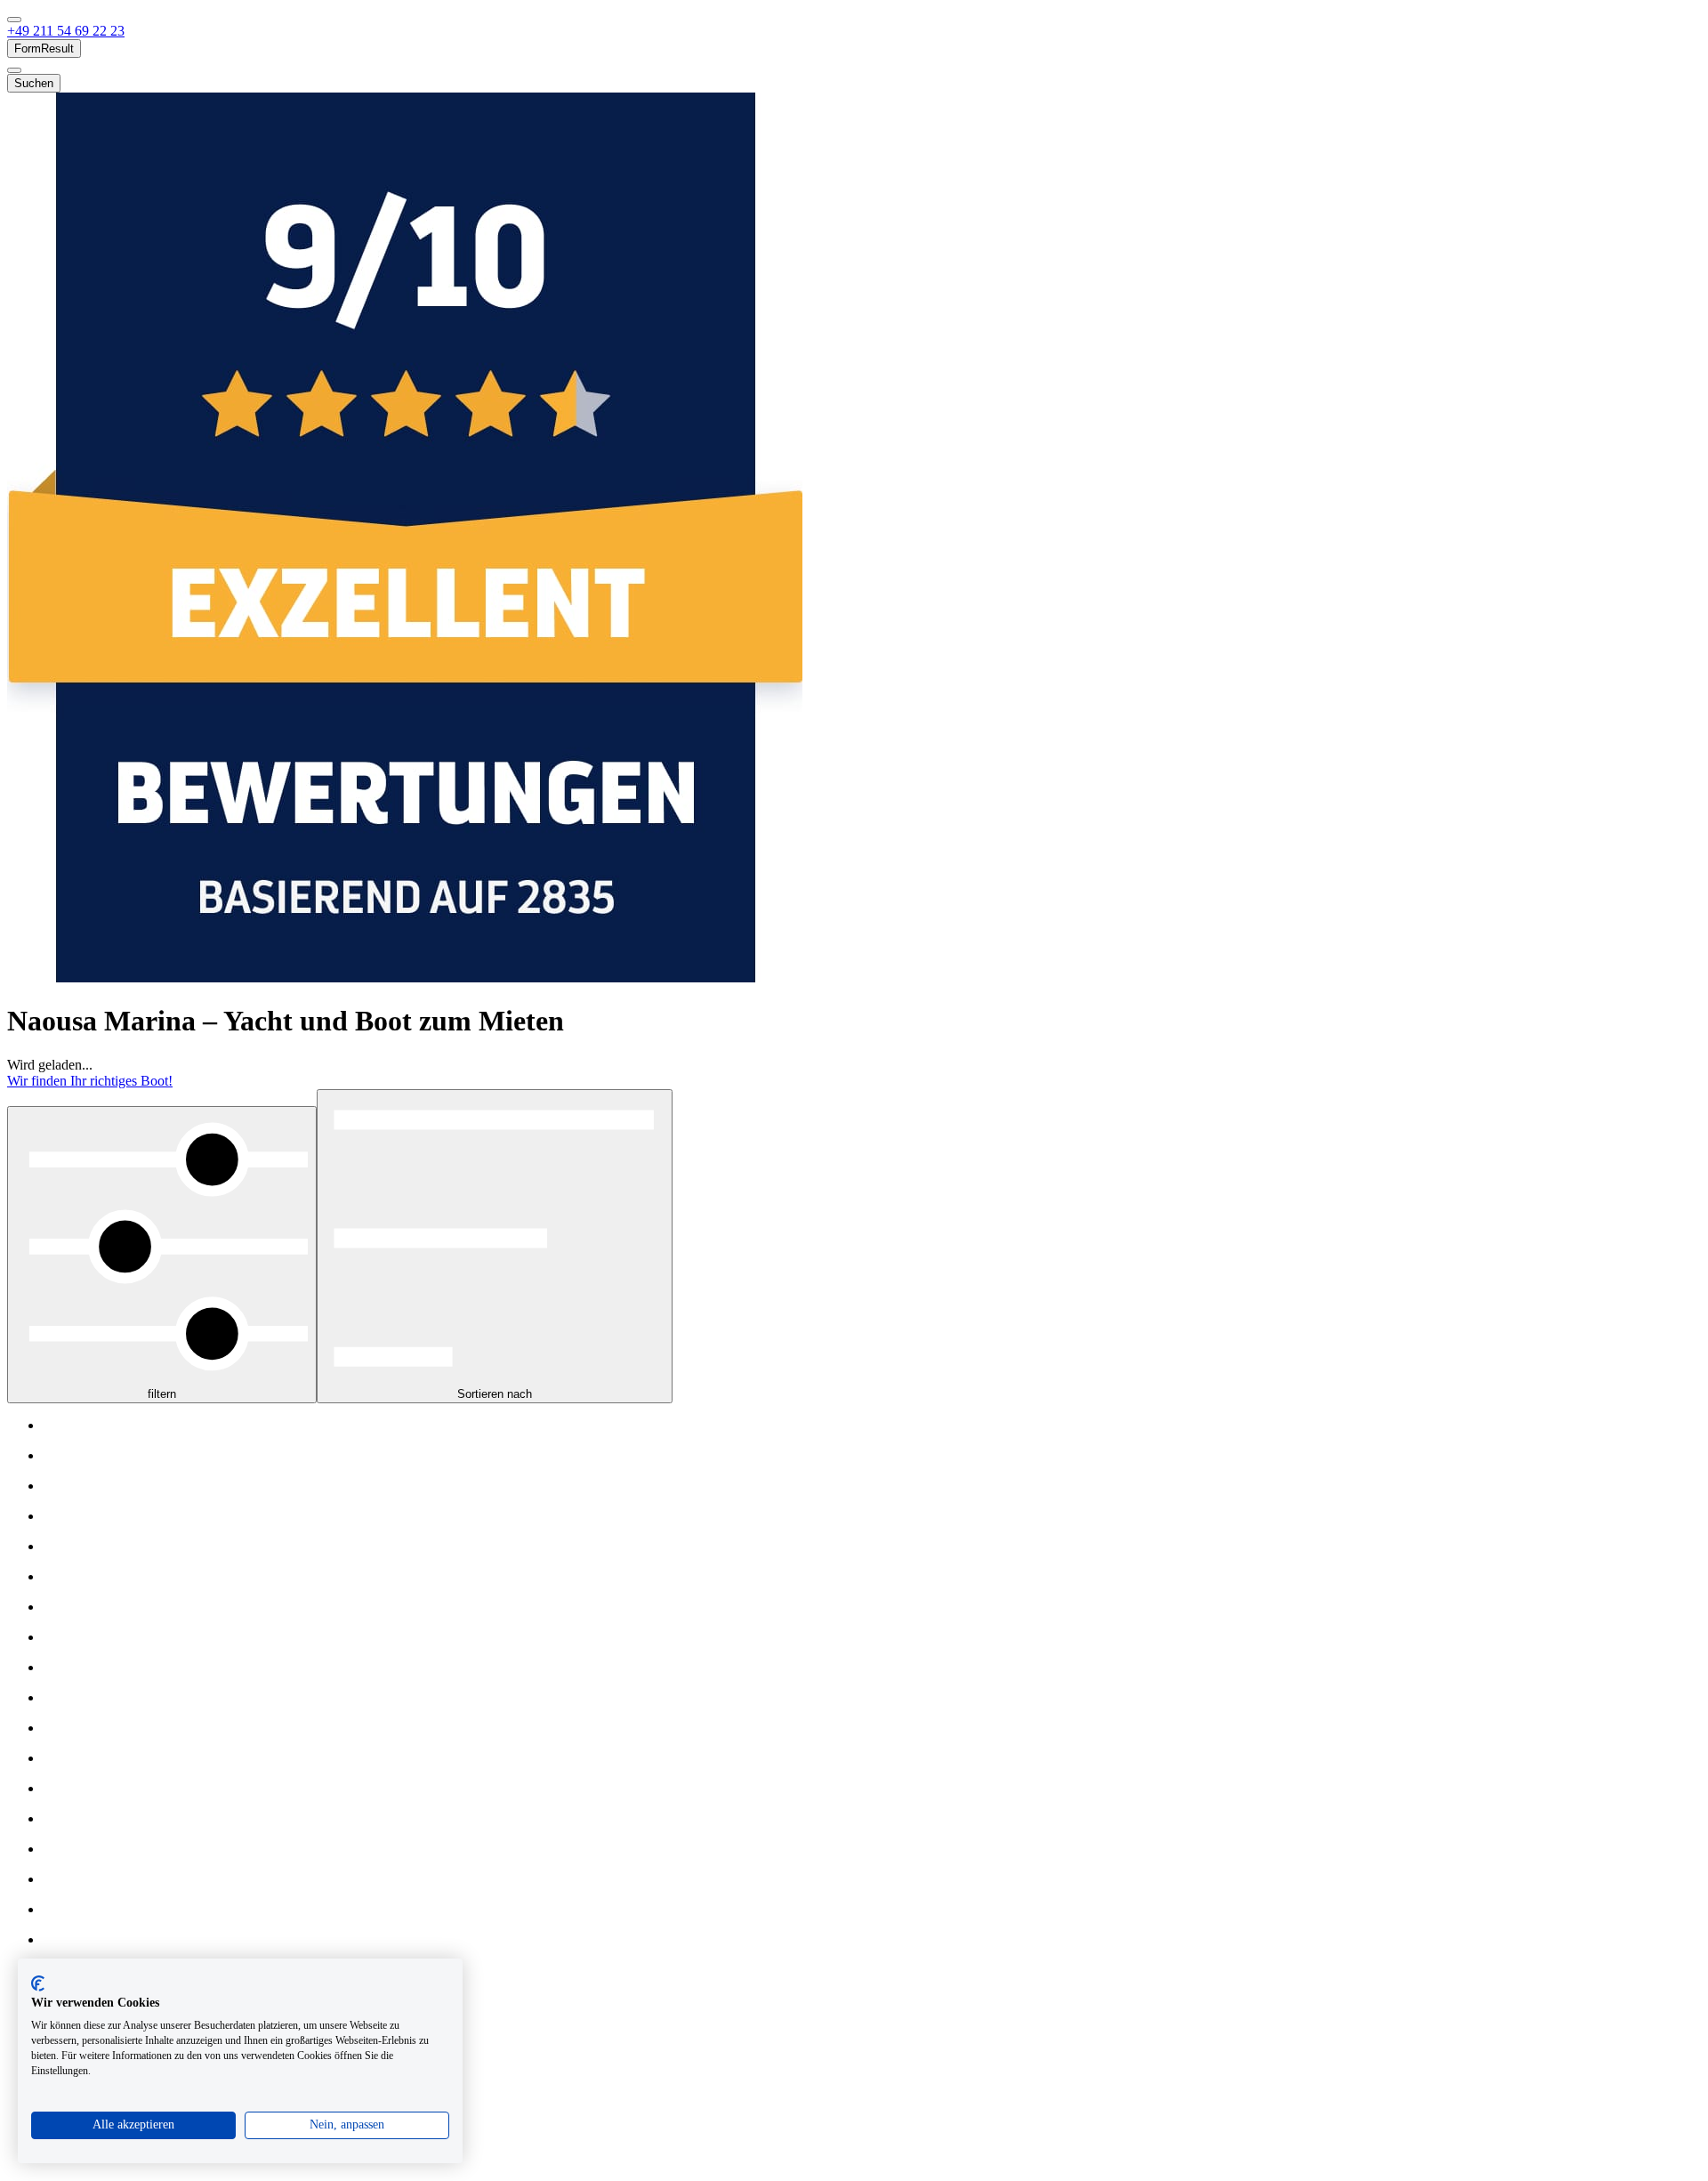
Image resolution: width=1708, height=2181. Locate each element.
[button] (66, 31)
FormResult (44, 48)
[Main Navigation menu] (14, 20)
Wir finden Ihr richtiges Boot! (90, 1081)
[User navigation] (14, 70)
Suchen (34, 83)
